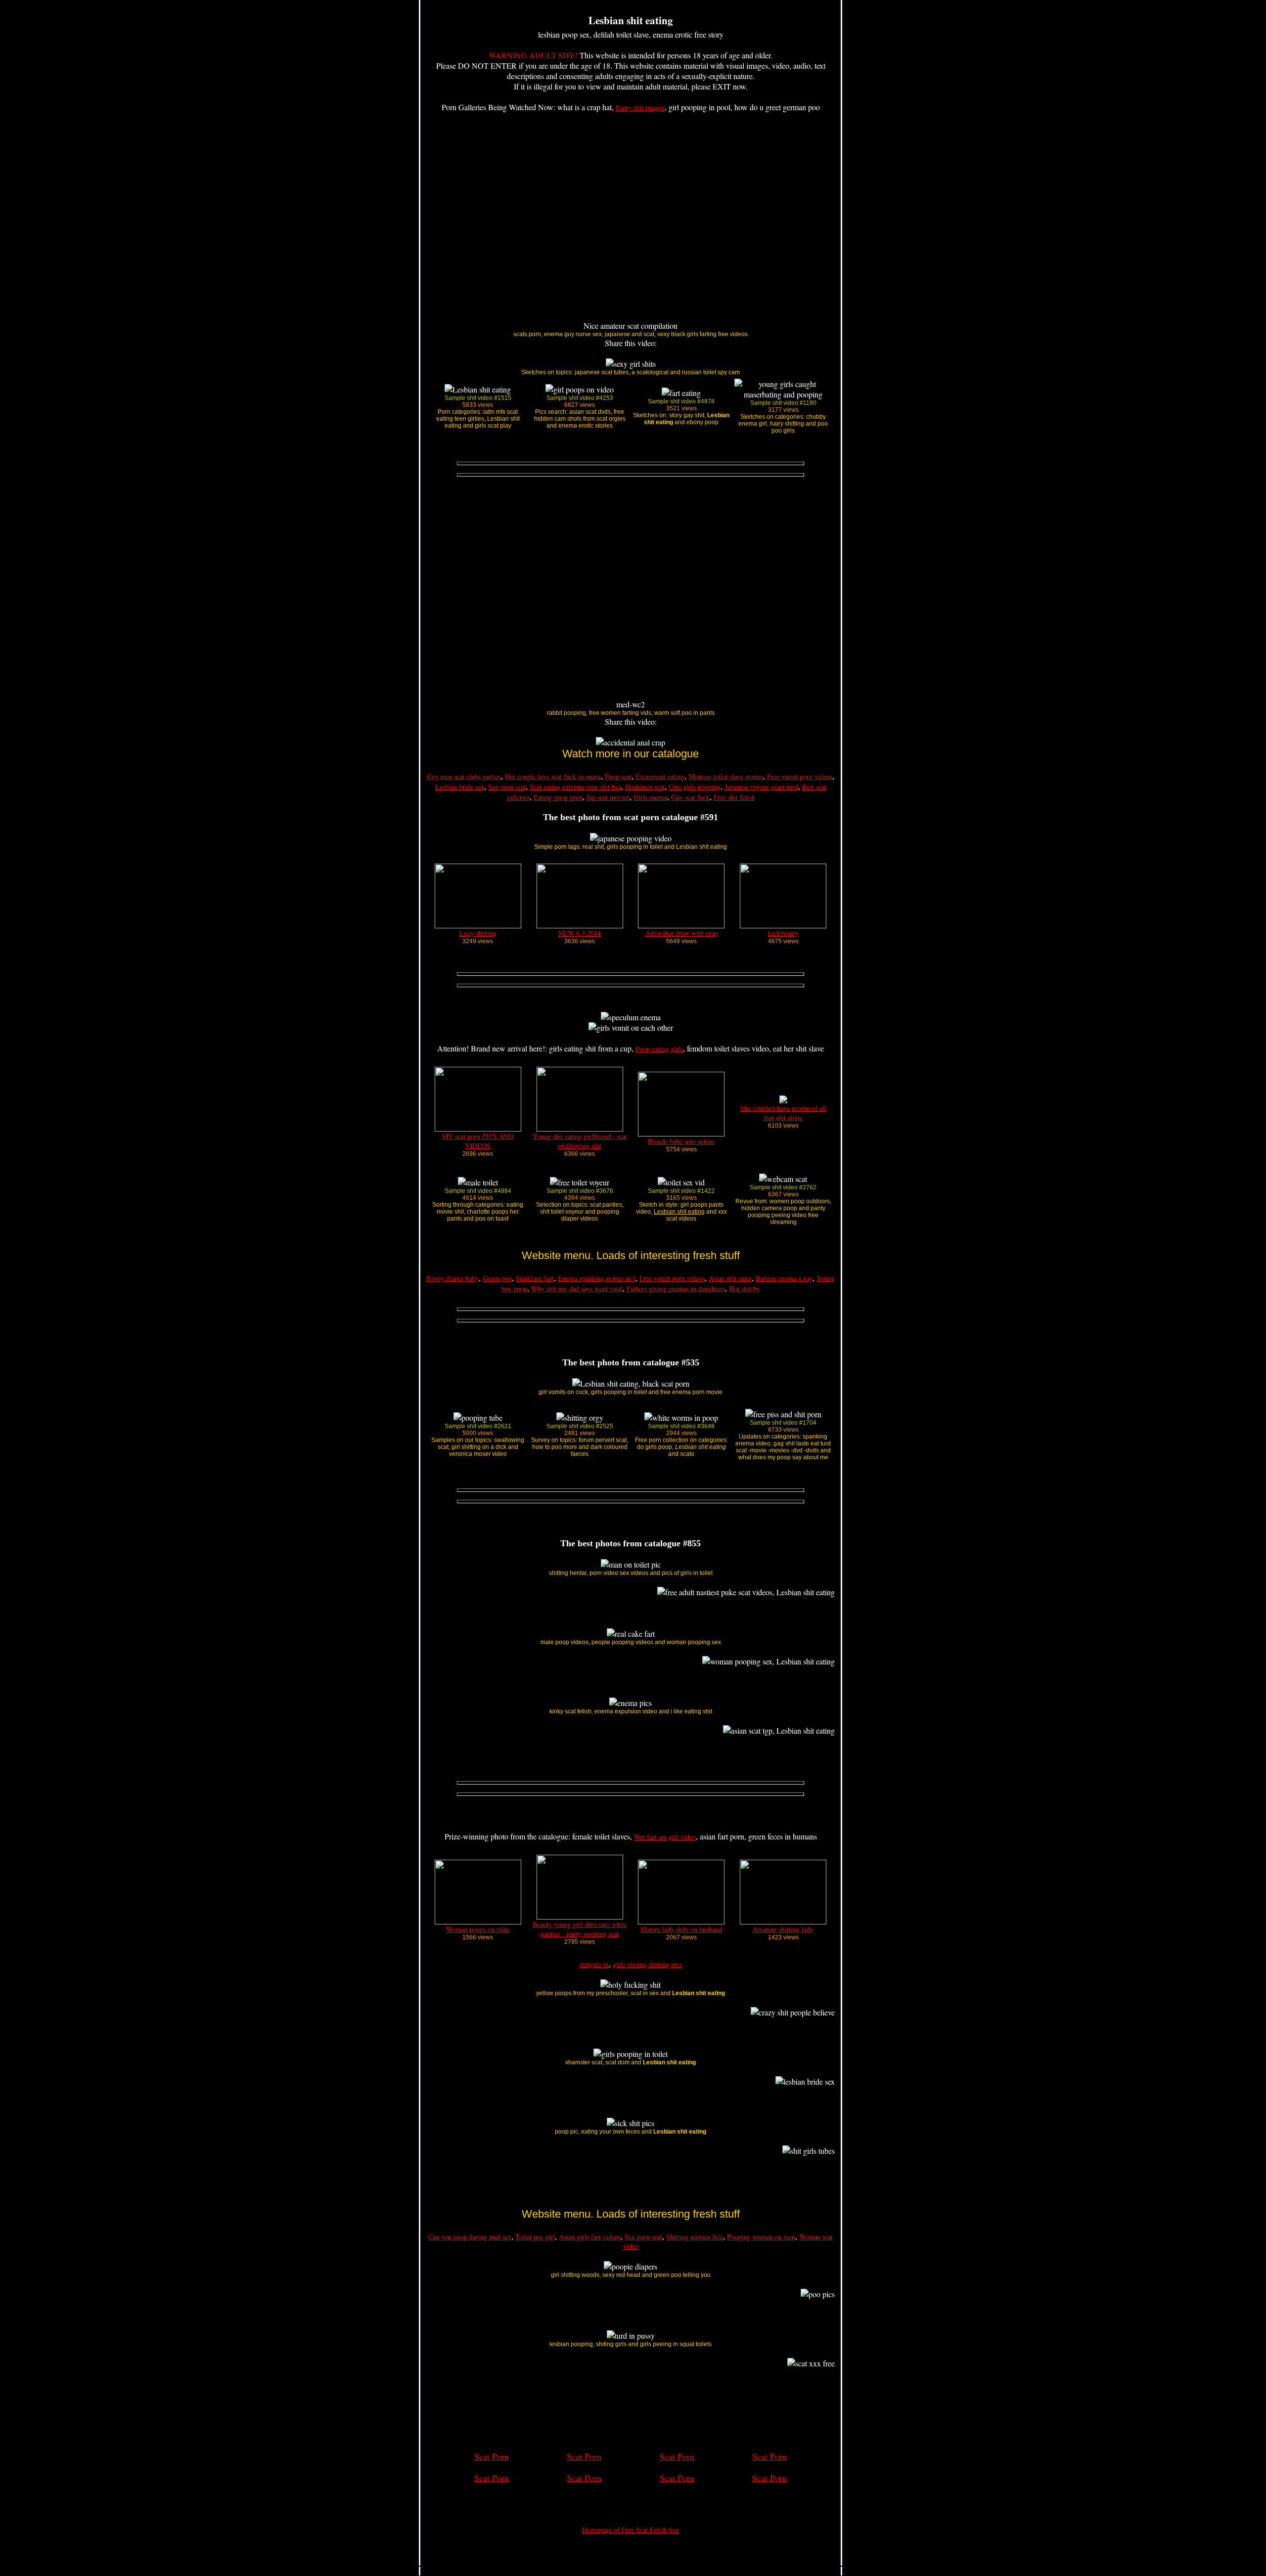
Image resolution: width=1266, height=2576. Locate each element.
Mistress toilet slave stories (726, 776)
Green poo (497, 1278)
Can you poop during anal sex (470, 2237)
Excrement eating (660, 776)
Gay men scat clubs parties (464, 776)
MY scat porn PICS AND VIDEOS (478, 1141)
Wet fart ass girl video (665, 1837)
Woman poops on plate (478, 1929)
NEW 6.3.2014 (580, 933)
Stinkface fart (535, 1278)
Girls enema (650, 797)
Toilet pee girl (535, 2237)
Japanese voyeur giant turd (761, 787)
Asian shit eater (730, 1278)
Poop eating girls (659, 1049)
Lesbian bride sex (460, 787)
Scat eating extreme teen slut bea (575, 787)
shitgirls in (594, 1964)
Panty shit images (640, 108)
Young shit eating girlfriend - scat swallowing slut (580, 1141)
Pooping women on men (761, 2237)
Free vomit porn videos (800, 776)
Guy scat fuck (690, 797)
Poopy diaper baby (452, 1278)
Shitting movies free (695, 2237)
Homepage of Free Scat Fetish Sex (631, 2530)
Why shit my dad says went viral (577, 1288)
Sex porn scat (507, 787)
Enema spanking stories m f (597, 1278)
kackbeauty (783, 933)
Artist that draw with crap (681, 933)
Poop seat (618, 776)
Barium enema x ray (784, 1278)
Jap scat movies (608, 797)
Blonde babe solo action (681, 1141)
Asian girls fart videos (590, 2237)
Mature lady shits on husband (681, 1929)
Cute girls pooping (695, 787)
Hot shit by (745, 1288)
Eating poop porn (558, 797)
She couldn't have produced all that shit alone (783, 1113)
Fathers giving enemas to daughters (676, 1288)
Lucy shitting (478, 933)
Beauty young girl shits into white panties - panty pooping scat (580, 1929)
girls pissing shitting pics (647, 1964)
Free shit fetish (734, 797)
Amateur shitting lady (783, 1929)
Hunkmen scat (645, 787)
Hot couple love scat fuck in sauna (553, 776)
